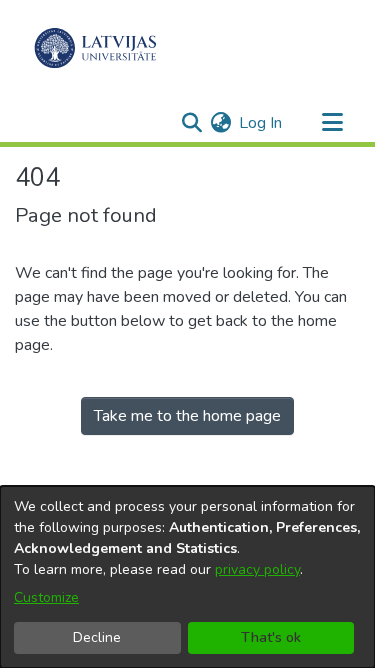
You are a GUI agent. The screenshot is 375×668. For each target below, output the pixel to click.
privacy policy (257, 569)
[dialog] (187, 577)
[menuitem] (220, 123)
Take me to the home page (187, 416)
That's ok (271, 637)
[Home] (95, 48)
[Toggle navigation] (332, 123)
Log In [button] (261, 123)
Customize (46, 597)
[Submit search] (191, 123)
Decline (97, 637)
